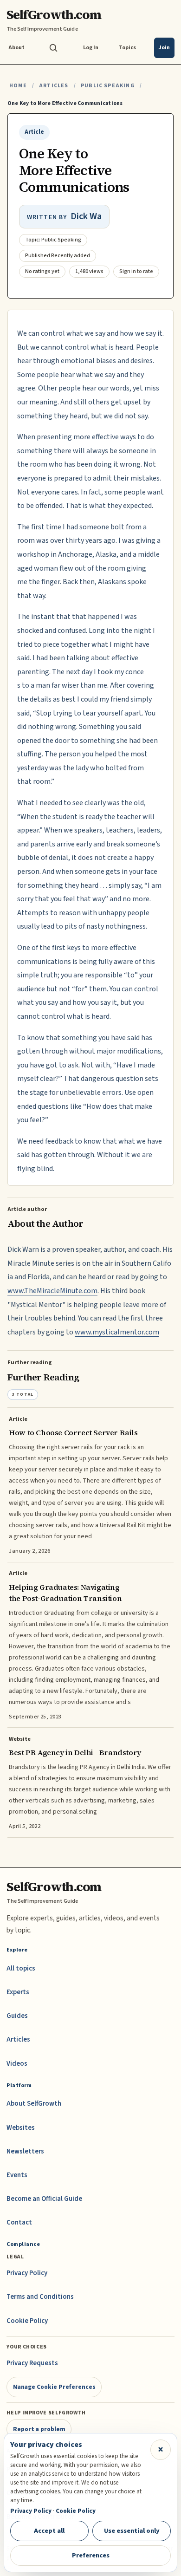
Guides (17, 2016)
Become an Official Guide (44, 2199)
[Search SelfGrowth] (53, 48)
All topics (21, 1968)
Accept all (49, 2531)
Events (17, 2175)
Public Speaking (108, 86)
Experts (18, 1992)
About (16, 48)
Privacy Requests (32, 2363)
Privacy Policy (27, 2273)
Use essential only (132, 2531)
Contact (19, 2222)
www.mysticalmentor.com (117, 1332)
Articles (54, 86)
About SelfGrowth (34, 2104)
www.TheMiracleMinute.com (52, 1291)
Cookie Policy (27, 2321)
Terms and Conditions (40, 2297)
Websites (21, 2128)
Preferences (91, 2555)
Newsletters (25, 2151)
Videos (17, 2064)
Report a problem (39, 2429)
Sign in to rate (136, 271)
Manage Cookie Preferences (54, 2387)
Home (18, 86)
